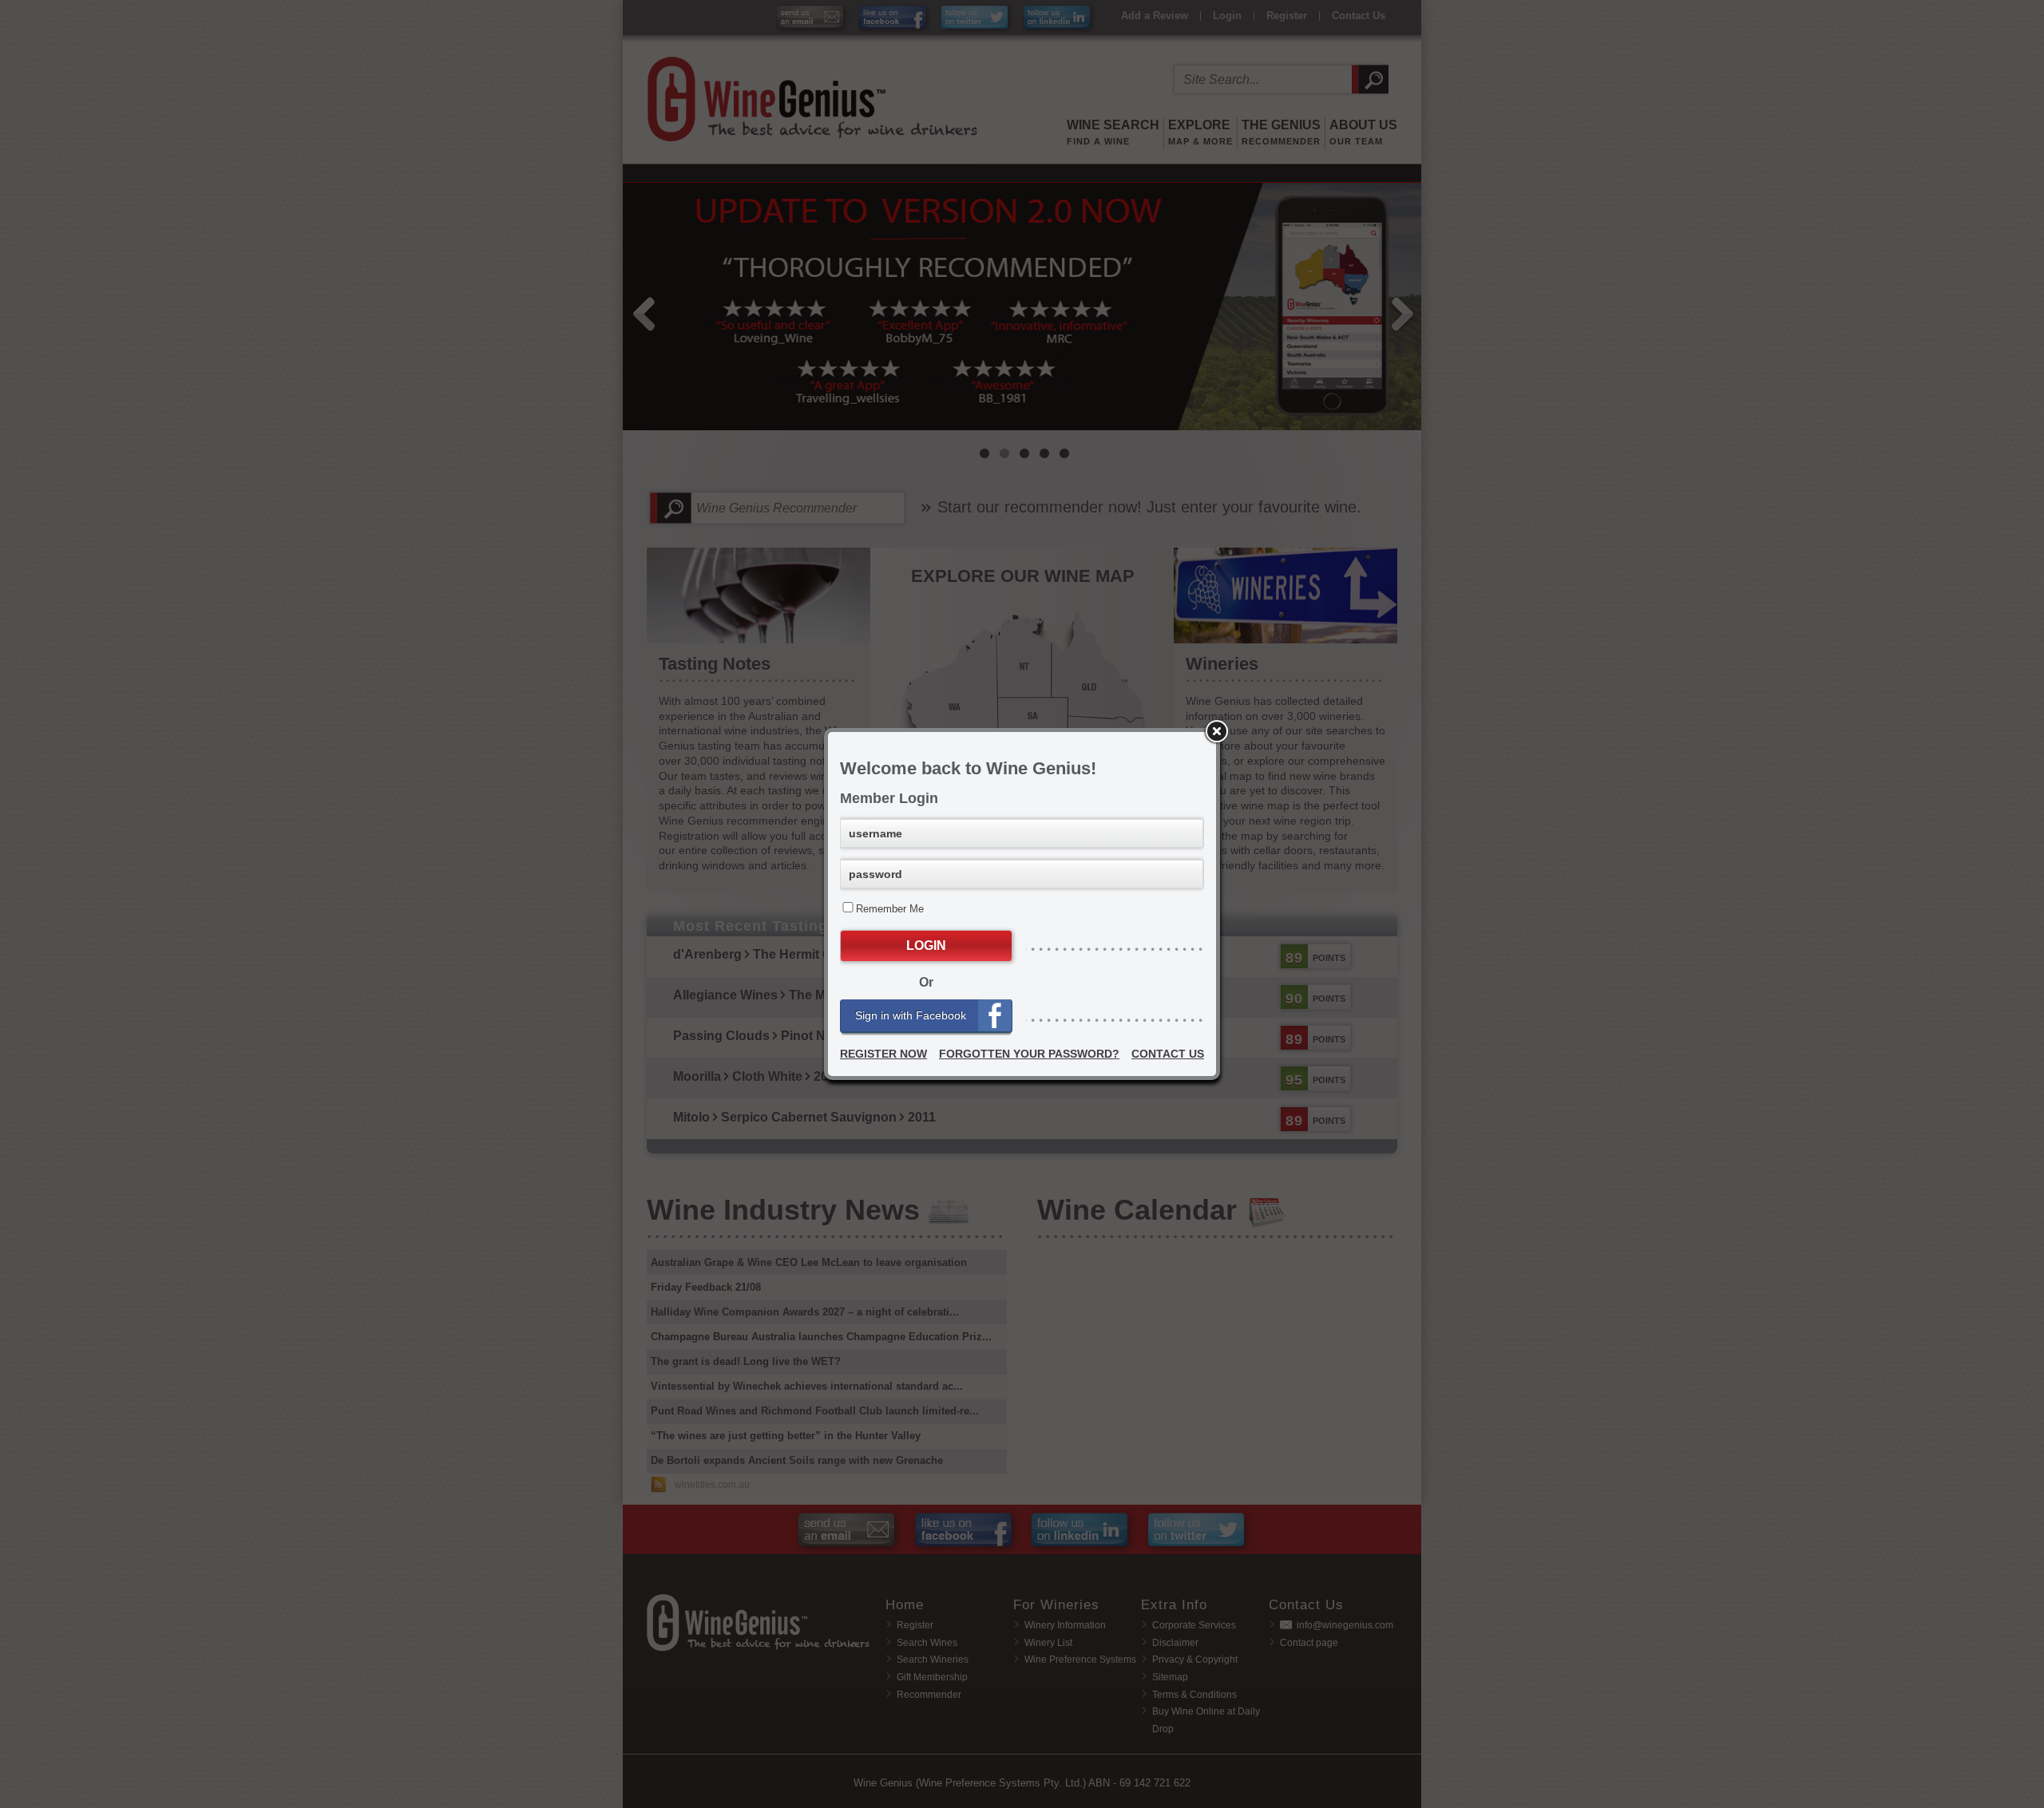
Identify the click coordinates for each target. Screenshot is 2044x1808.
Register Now (883, 1054)
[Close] (1216, 732)
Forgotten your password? (1029, 1054)
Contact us (1168, 1054)
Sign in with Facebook (911, 1015)
